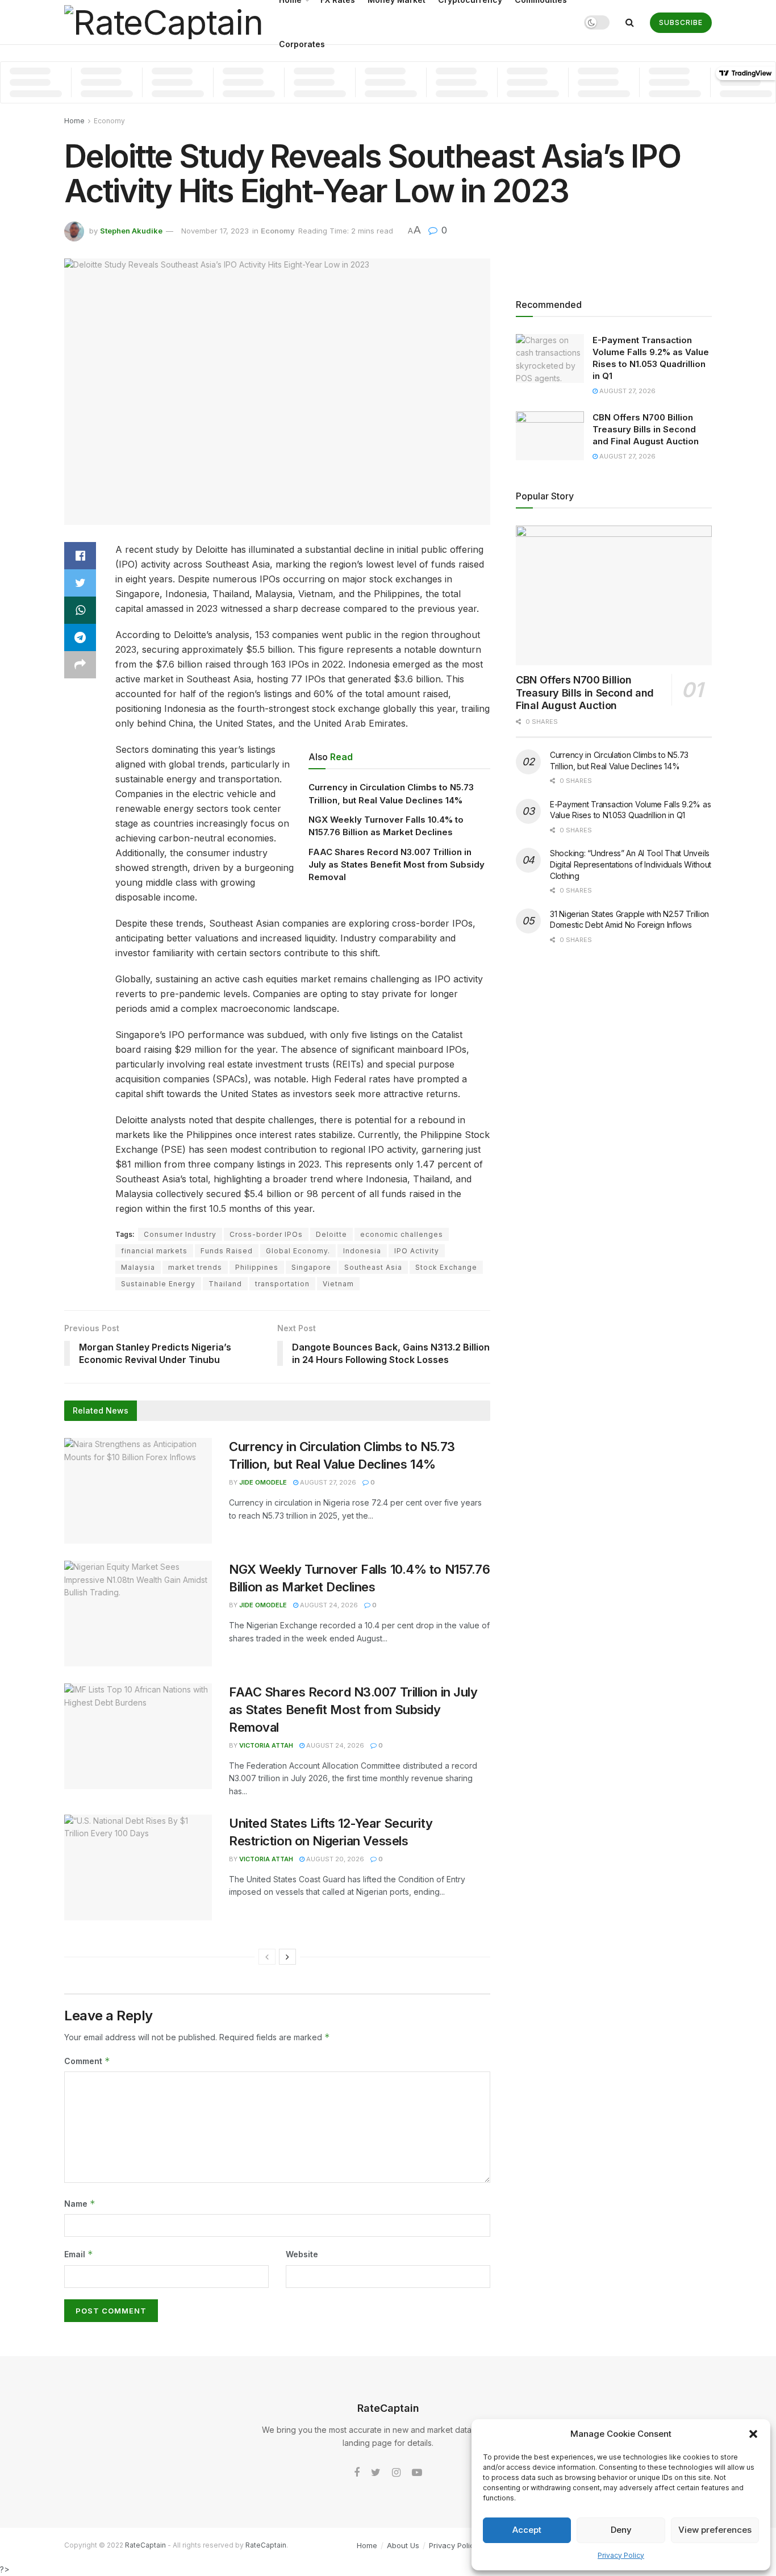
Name (80, 2204)
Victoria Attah (266, 1745)
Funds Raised (227, 1251)
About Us (403, 2545)
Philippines (257, 1267)
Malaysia (138, 1267)
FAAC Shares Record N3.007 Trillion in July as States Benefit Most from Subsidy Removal (397, 865)
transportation (282, 1284)
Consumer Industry (180, 1234)
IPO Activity (417, 1251)
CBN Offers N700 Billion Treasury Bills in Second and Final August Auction (646, 429)
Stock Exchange (446, 1267)
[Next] (287, 1957)
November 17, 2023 (215, 231)
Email (79, 2254)
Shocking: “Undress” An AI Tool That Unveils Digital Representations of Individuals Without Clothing (631, 864)
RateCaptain (145, 2545)
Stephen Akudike (131, 231)
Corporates (302, 44)
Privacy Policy (621, 2555)
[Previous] (267, 1957)
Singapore (311, 1267)
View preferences (715, 2530)
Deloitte (331, 1234)
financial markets (154, 1251)
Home (74, 121)
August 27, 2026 (327, 1482)
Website (302, 2254)
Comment (87, 2061)
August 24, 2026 (328, 1605)
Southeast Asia (373, 1267)
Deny (621, 2530)
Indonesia (362, 1251)
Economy (109, 121)
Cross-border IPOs (266, 1234)
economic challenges (402, 1234)
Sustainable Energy (158, 1284)
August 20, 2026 (334, 1859)
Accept (527, 2530)
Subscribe (681, 22)
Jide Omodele (263, 1482)
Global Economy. (298, 1251)
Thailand (225, 1284)
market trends (195, 1267)
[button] (753, 2434)
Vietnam (338, 1284)
